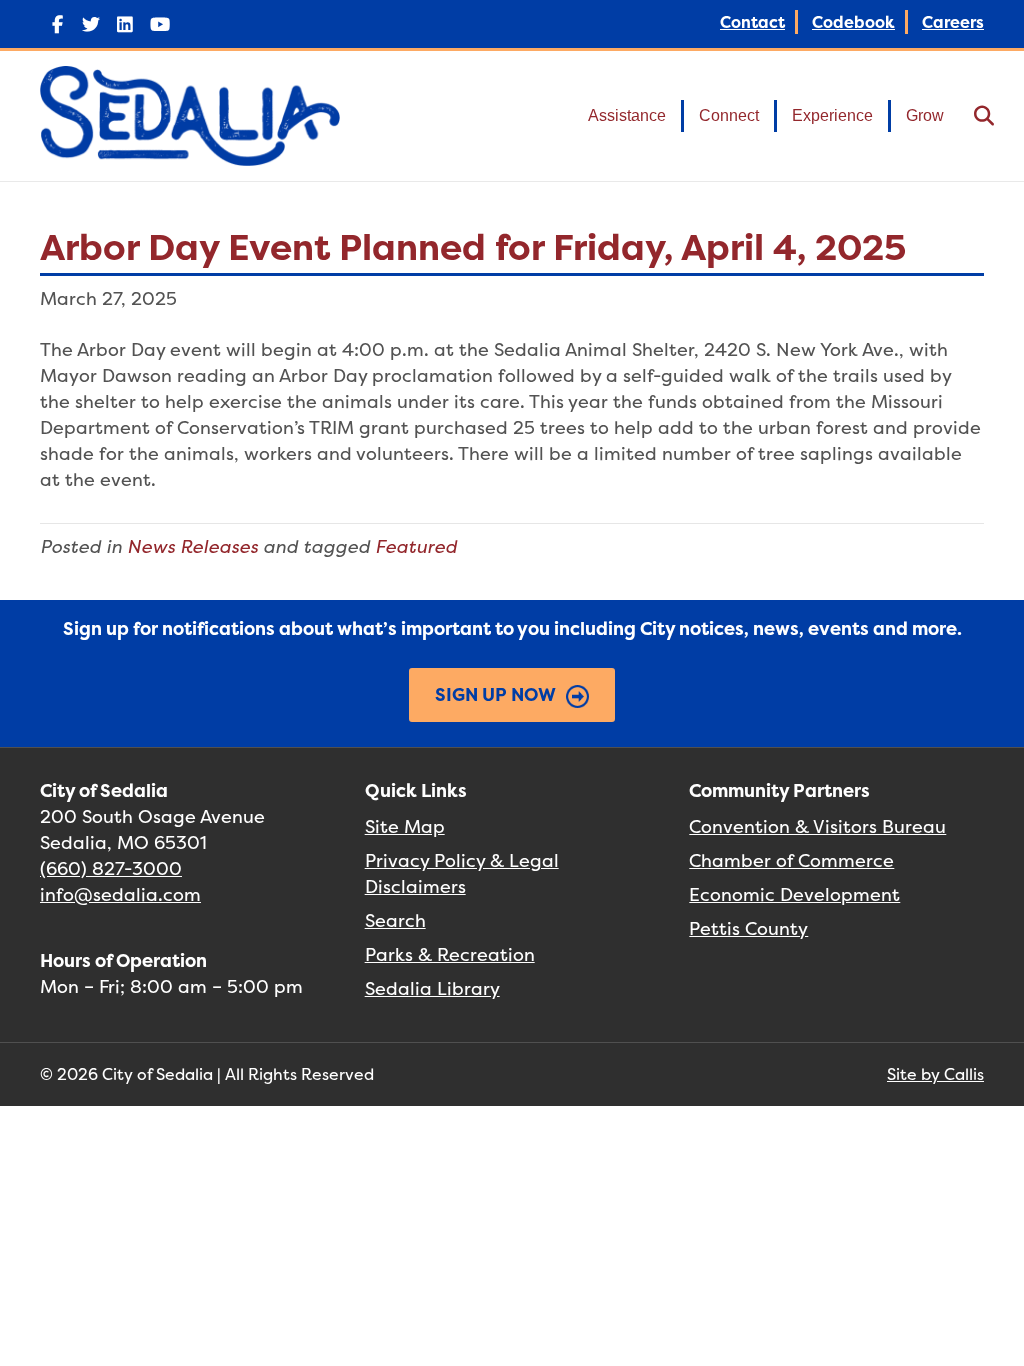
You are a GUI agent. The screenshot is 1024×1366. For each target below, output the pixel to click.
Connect (729, 115)
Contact (752, 22)
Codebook (853, 22)
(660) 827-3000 (111, 868)
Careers (953, 22)
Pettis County (748, 928)
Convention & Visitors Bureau (817, 826)
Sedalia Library (432, 988)
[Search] (971, 116)
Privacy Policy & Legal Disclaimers (462, 873)
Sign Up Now (495, 694)
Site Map (405, 826)
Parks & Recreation (450, 954)
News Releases (192, 546)
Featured (416, 546)
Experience (832, 115)
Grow (925, 115)
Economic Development (794, 894)
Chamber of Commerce (791, 860)
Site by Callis (935, 1074)
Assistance (627, 115)
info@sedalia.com (120, 894)
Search (395, 920)
